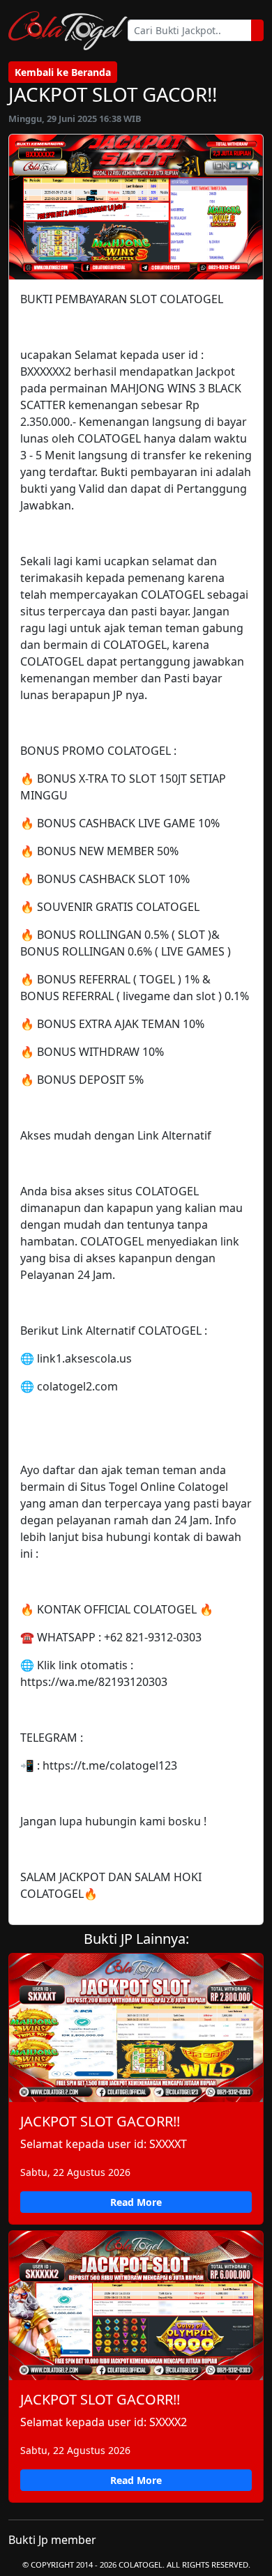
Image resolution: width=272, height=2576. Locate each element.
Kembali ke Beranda (63, 72)
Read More (136, 2202)
